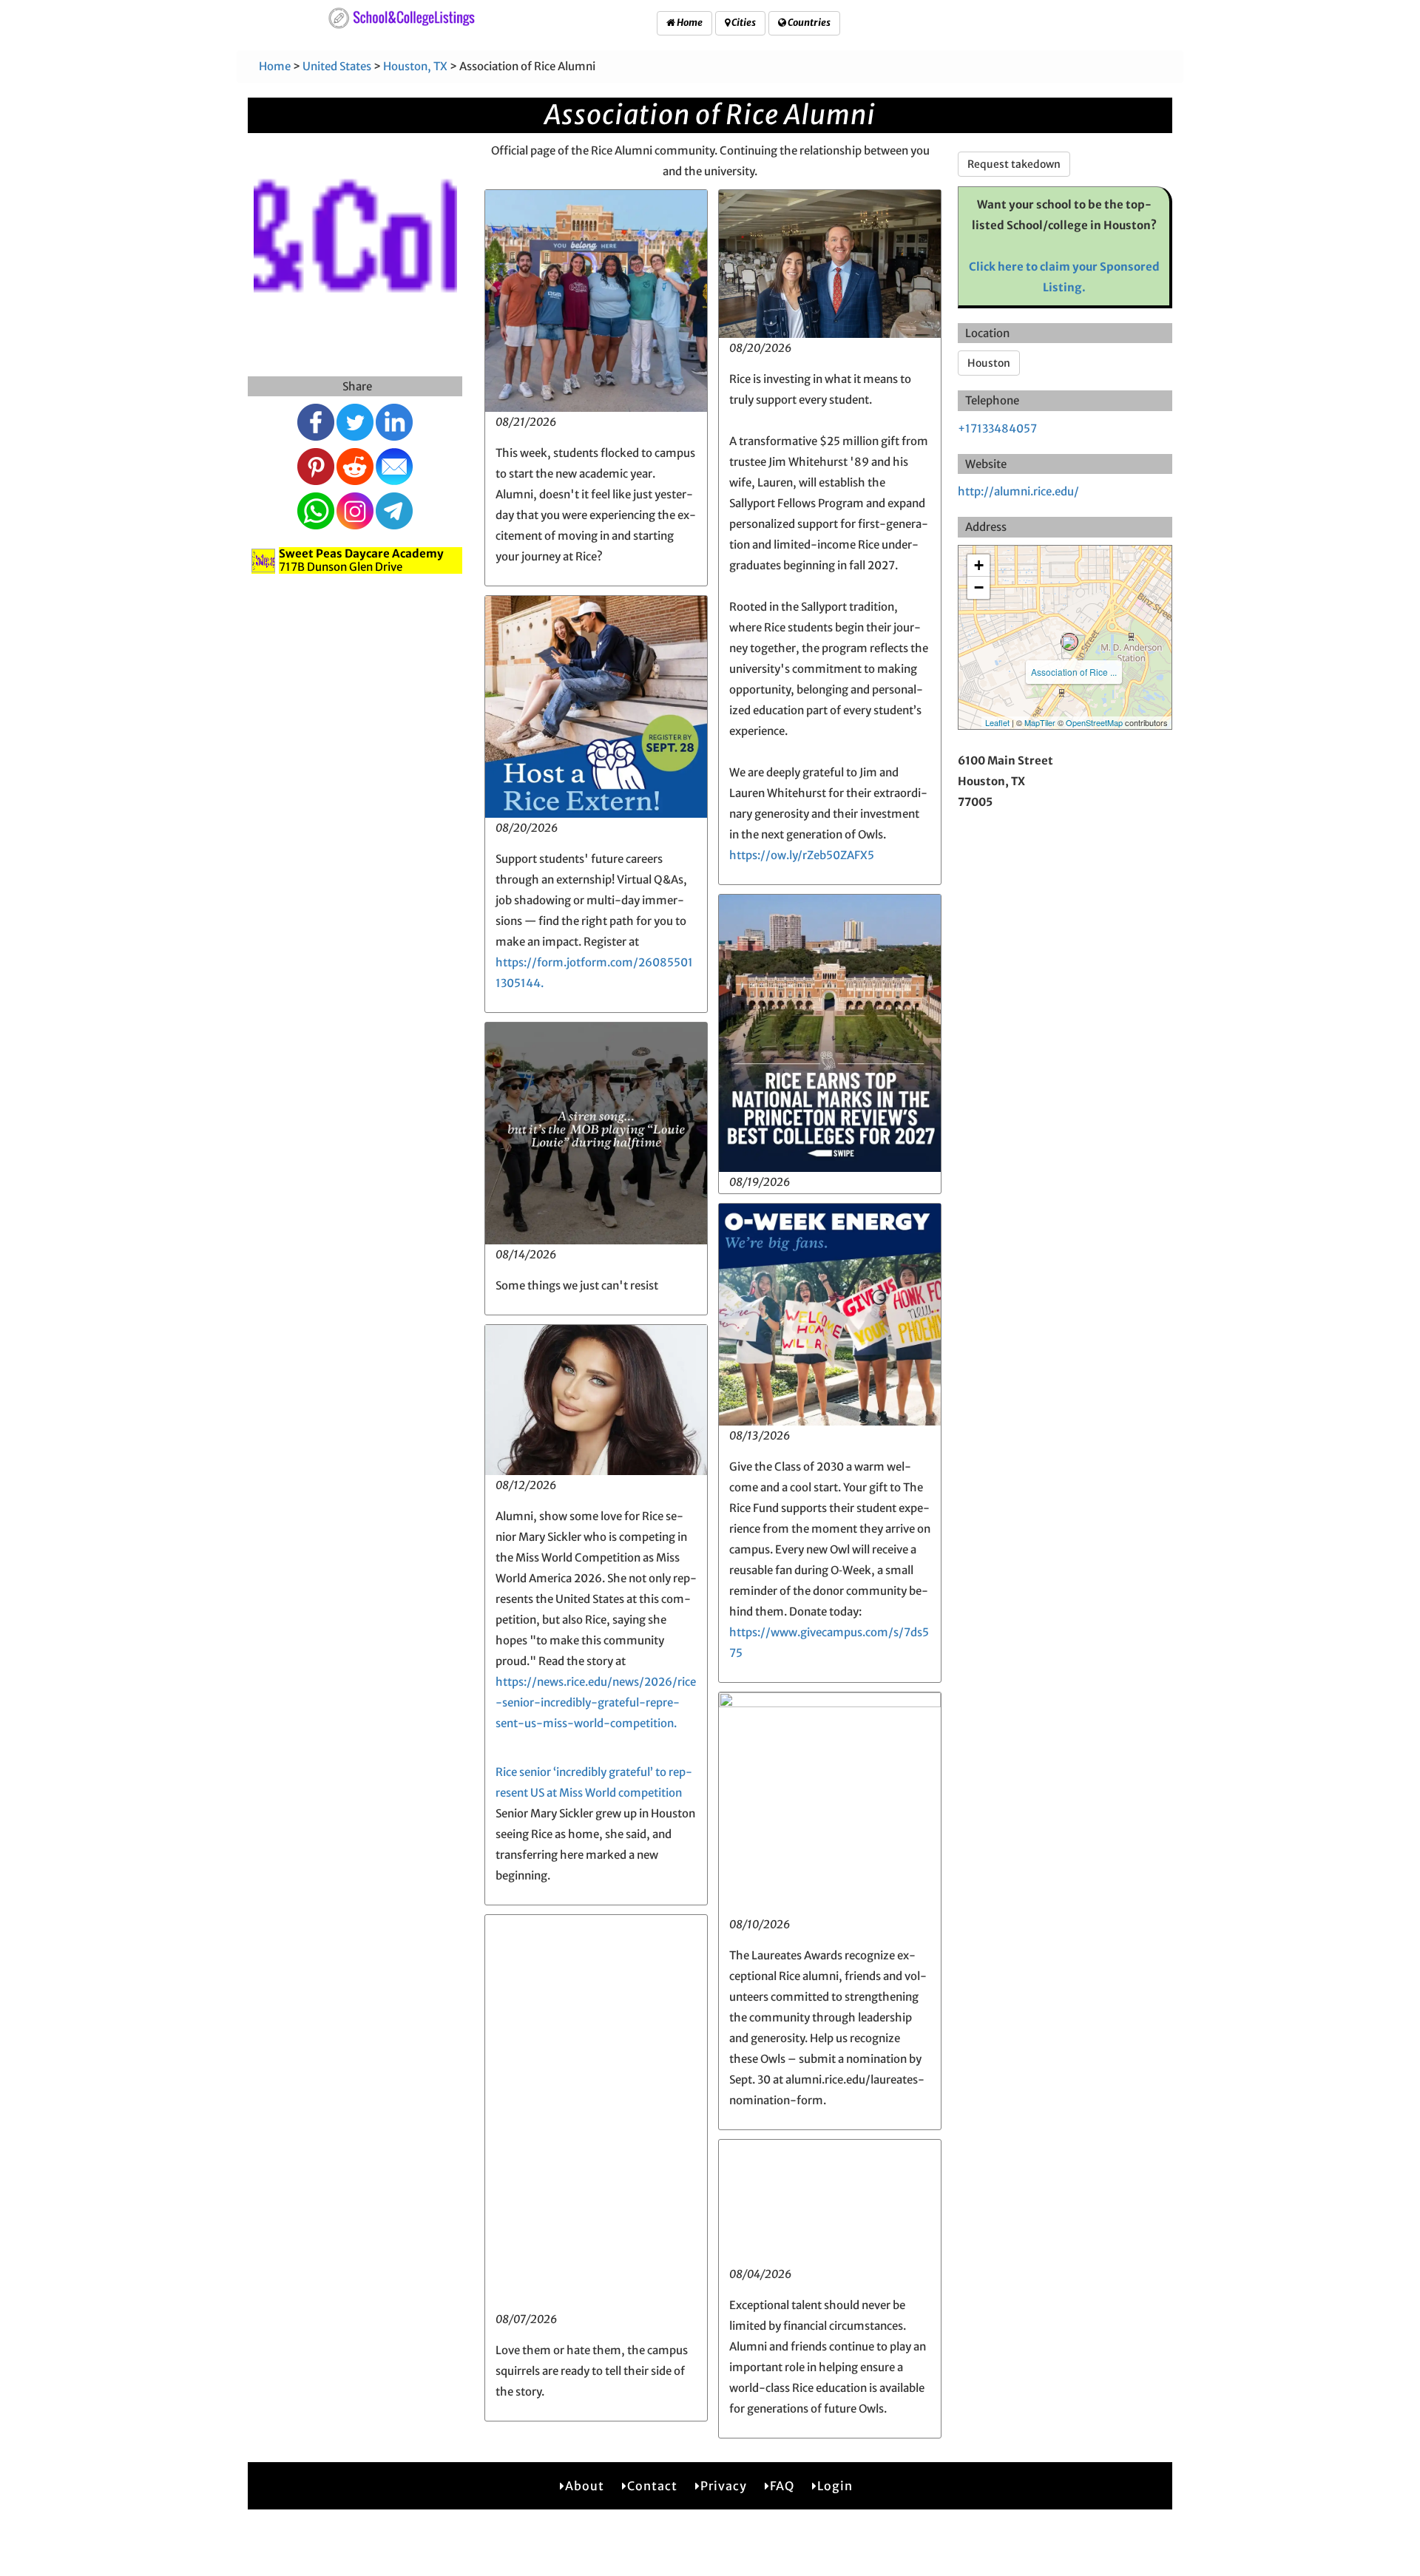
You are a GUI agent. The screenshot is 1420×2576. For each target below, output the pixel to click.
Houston (989, 363)
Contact (652, 2486)
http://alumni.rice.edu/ (1018, 491)
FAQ (782, 2486)
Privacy (724, 2486)
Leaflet (997, 722)
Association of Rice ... (1074, 672)
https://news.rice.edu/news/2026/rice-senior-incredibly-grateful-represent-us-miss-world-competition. (596, 1702)
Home (689, 23)
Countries (808, 23)
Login (835, 2486)
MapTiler (1040, 722)
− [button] (979, 587)
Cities (743, 23)
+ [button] (979, 565)
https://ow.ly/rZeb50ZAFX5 (802, 855)
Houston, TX (415, 66)
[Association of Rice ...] (1069, 642)
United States (337, 66)
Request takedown (1014, 164)
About (585, 2486)
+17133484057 (997, 428)
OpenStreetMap (1094, 722)
